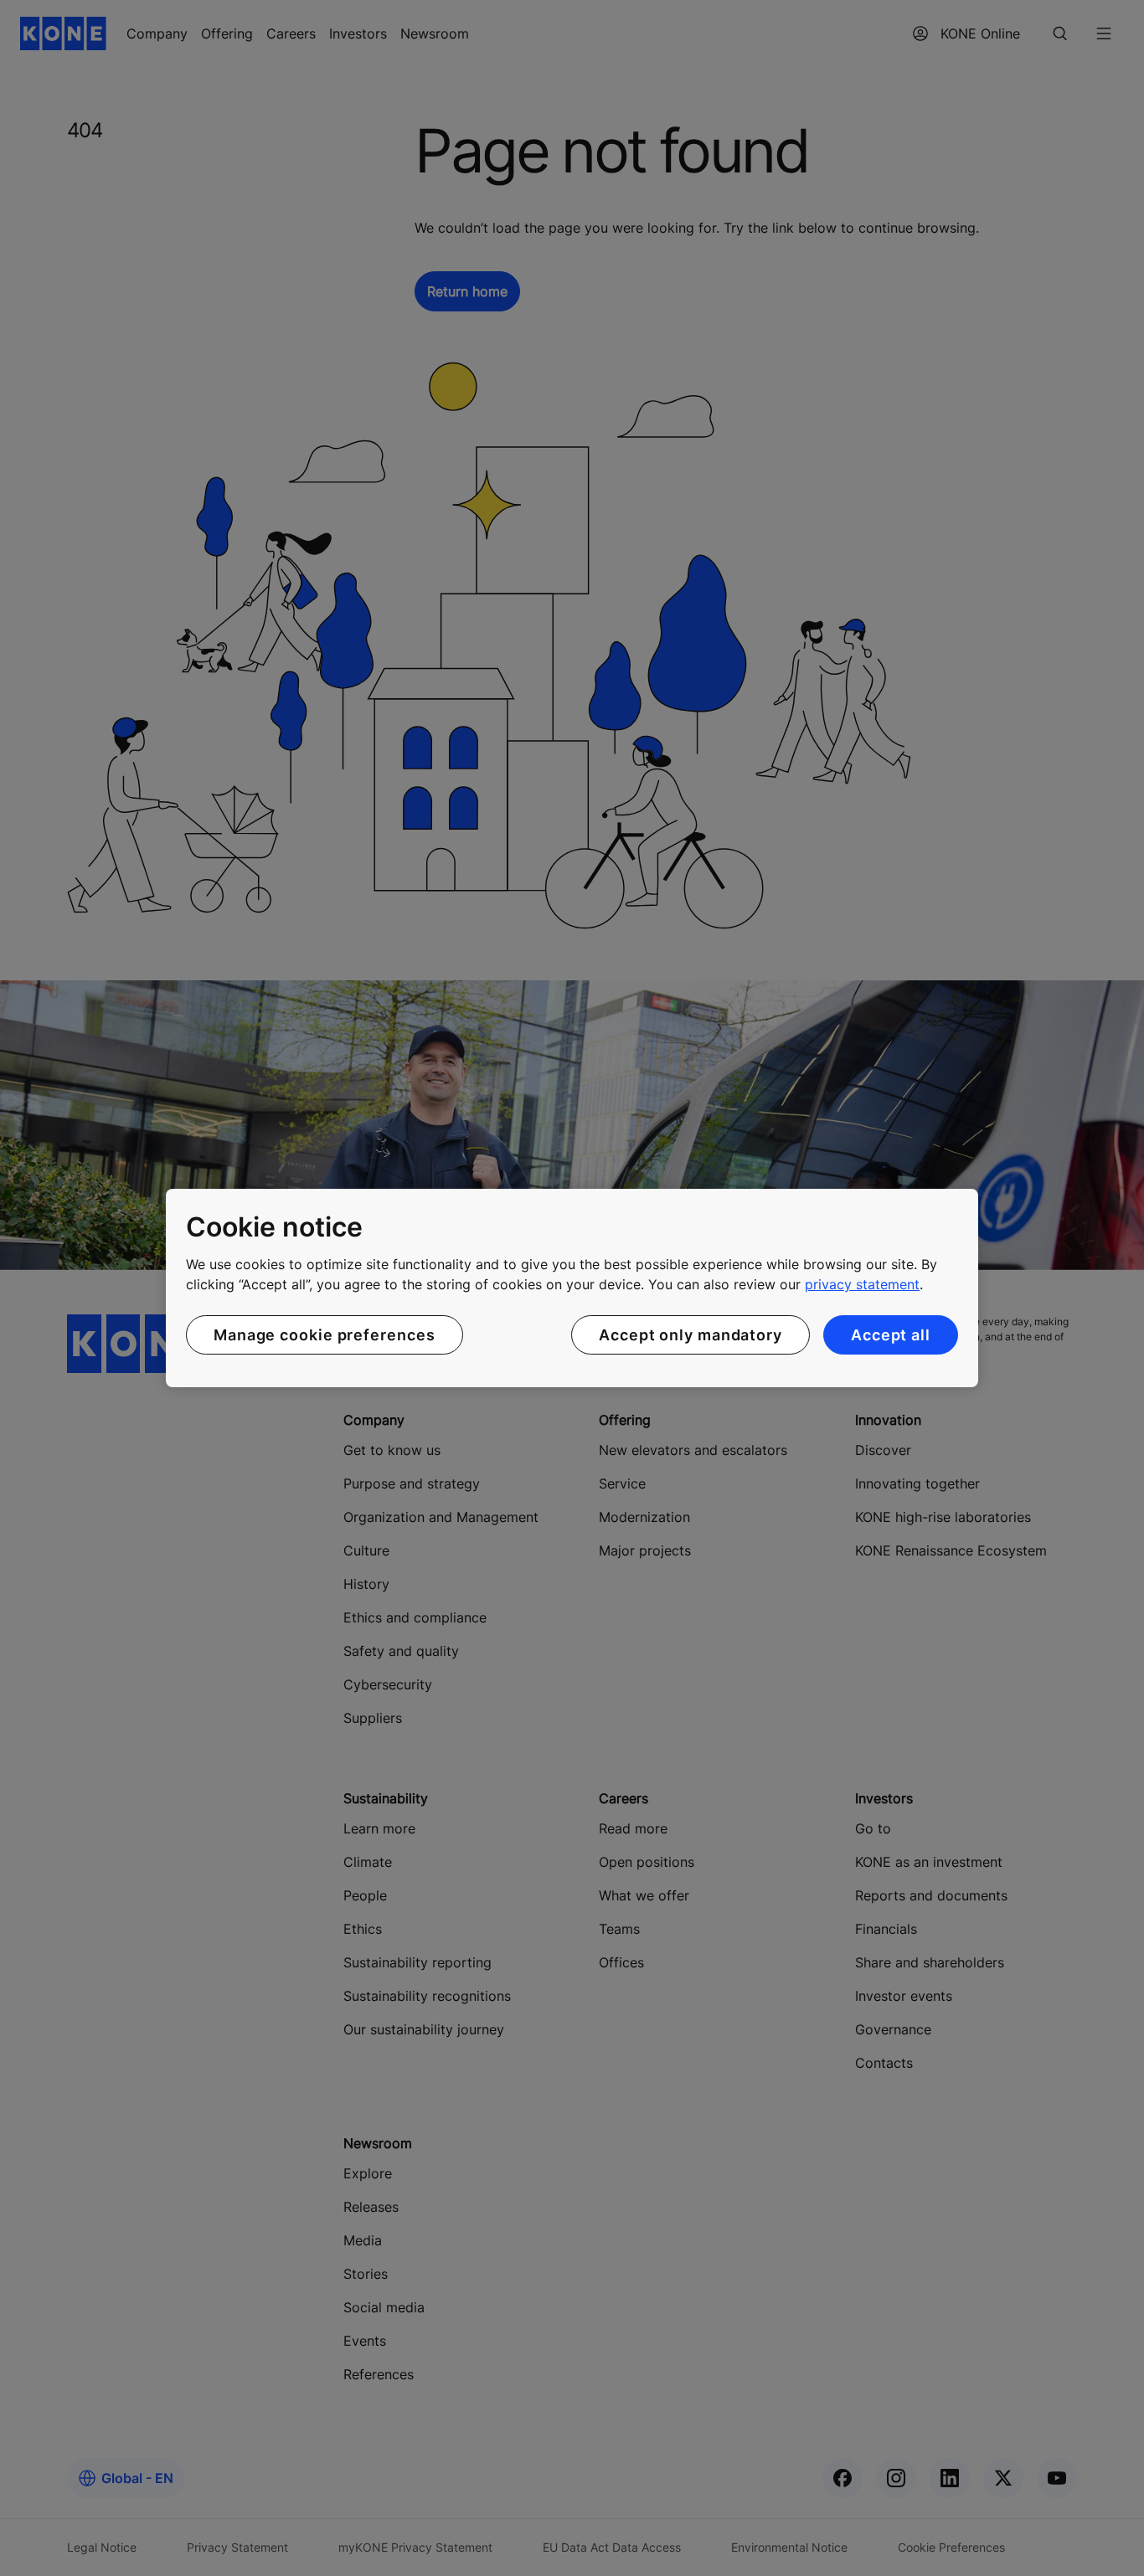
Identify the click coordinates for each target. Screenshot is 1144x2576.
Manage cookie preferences (325, 1335)
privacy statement (862, 1284)
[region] (572, 1288)
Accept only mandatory (691, 1335)
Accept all (891, 1335)
